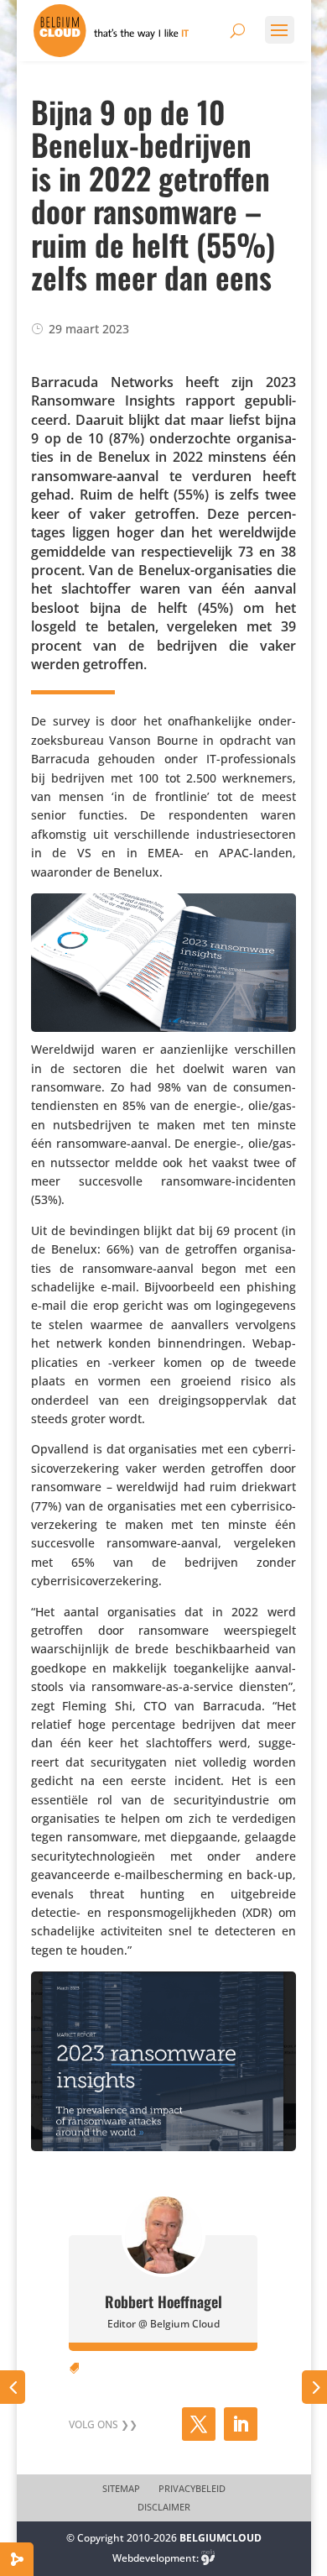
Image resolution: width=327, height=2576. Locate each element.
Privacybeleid (192, 2489)
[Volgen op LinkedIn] (241, 2424)
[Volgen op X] (199, 2424)
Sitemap (121, 2489)
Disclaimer (164, 2507)
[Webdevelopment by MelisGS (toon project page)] (208, 2558)
